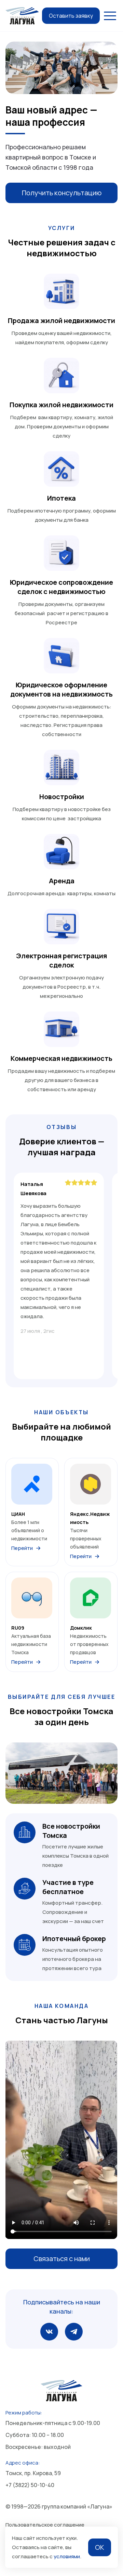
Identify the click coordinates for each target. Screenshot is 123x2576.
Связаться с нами (62, 2259)
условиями (67, 2556)
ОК (100, 2547)
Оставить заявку (71, 16)
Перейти (22, 1548)
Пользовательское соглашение (45, 2525)
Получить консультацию (62, 193)
